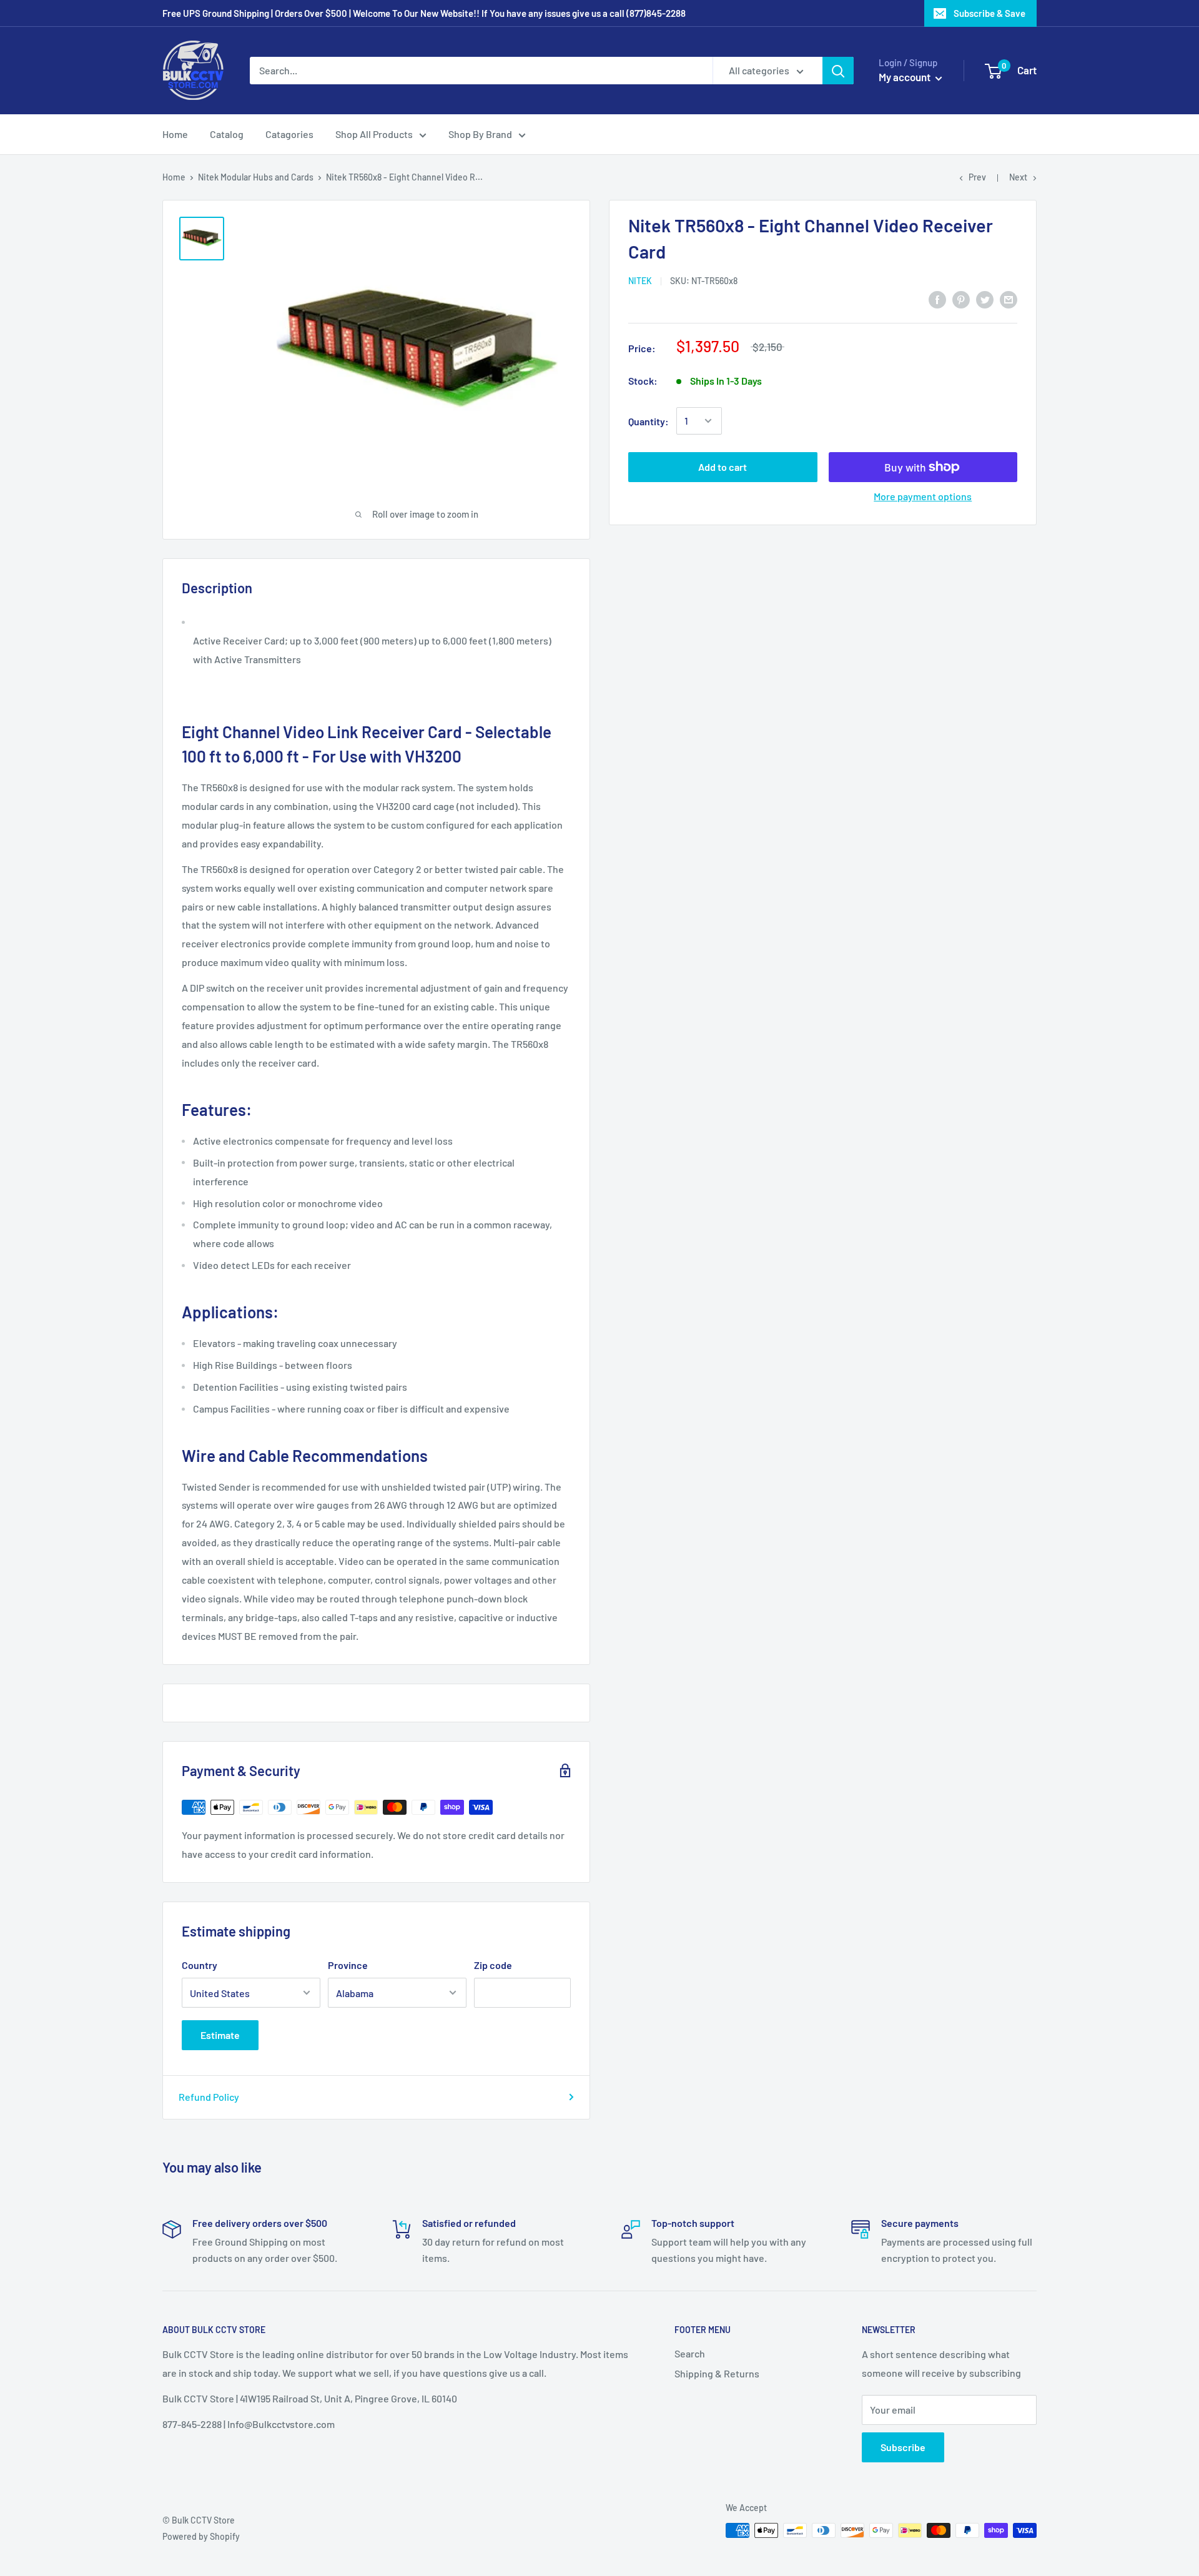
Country (200, 1965)
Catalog (227, 134)
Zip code (493, 1965)
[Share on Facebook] (937, 299)
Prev (977, 177)
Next (1018, 177)
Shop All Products (374, 134)
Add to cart (723, 467)
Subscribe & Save (989, 13)
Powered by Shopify (201, 2536)
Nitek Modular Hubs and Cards (256, 177)
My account (905, 77)
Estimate (220, 2035)
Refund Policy (209, 2097)
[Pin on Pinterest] (961, 299)
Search (690, 2353)
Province (348, 1965)
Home (175, 134)
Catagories (289, 134)
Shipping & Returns (717, 2373)
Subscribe (903, 2447)
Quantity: (649, 421)
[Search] (838, 71)
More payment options (923, 496)
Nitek (640, 281)
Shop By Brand (480, 134)
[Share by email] (1009, 299)
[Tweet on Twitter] (985, 299)
